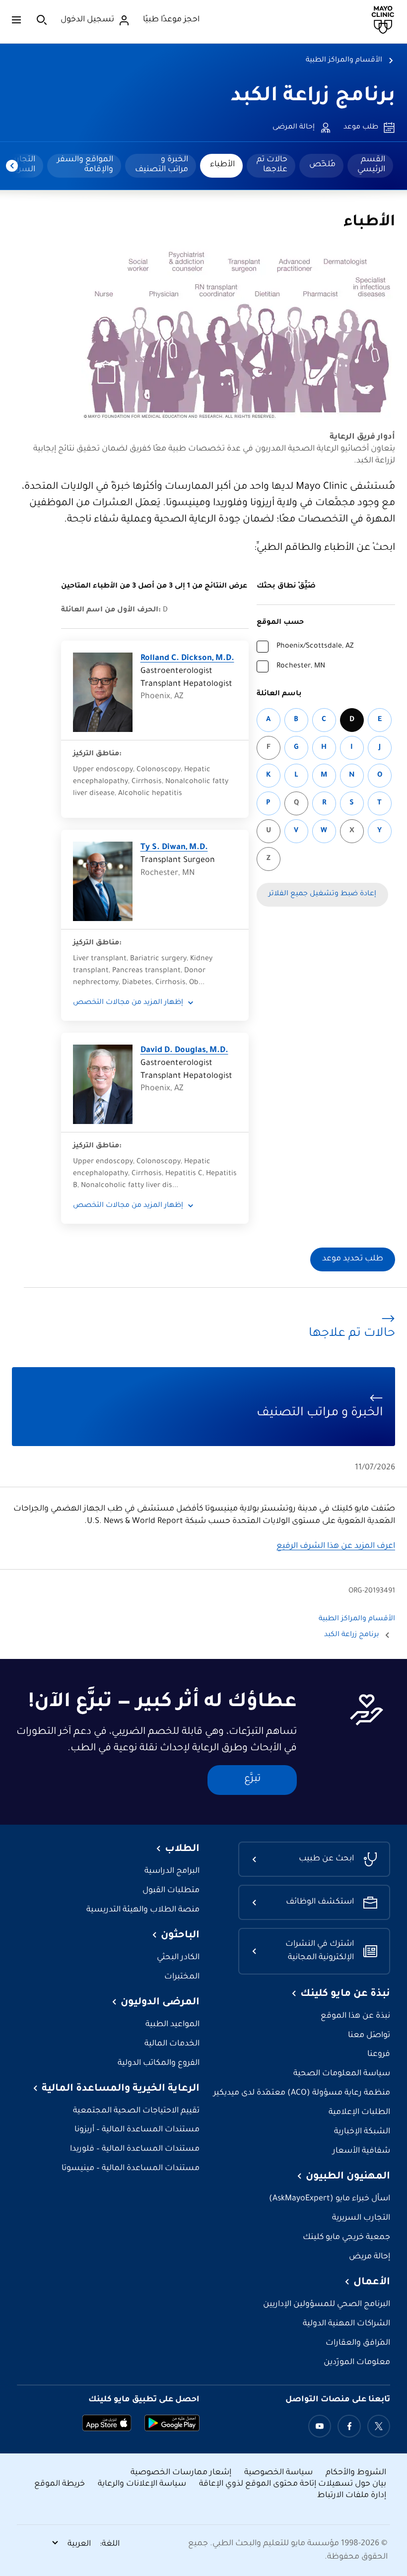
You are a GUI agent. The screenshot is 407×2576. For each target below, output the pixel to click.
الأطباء (222, 165)
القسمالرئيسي (371, 165)
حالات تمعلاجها (272, 165)
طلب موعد (361, 128)
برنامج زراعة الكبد (313, 97)
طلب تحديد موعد (353, 1259)
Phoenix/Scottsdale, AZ (315, 647)
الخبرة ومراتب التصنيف (162, 165)
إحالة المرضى (294, 128)
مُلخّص (322, 165)
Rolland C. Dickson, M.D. (187, 659)
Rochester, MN (301, 666)
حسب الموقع (280, 623)
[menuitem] (370, 166)
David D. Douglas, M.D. (184, 1051)
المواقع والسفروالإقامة (85, 165)
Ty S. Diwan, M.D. (174, 848)
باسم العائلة (279, 694)
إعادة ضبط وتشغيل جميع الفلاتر (322, 894)
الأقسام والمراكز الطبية (344, 61)
